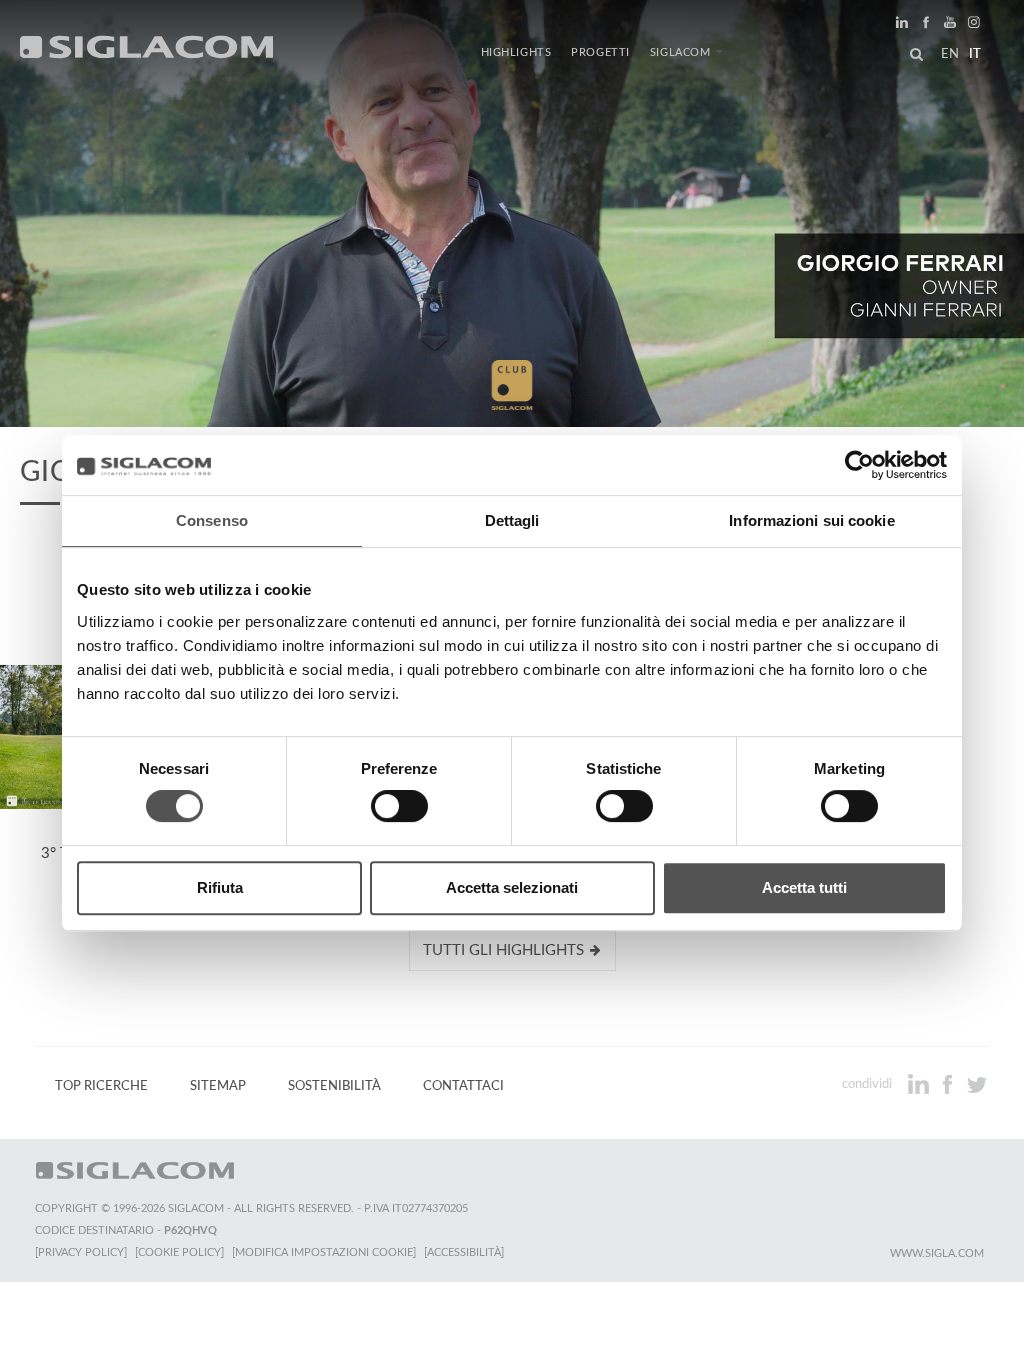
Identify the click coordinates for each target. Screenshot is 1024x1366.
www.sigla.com (937, 1253)
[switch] (399, 806)
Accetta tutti (804, 887)
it (975, 54)
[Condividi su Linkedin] (920, 1084)
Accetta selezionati (512, 887)
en (950, 54)
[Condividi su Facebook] (949, 1084)
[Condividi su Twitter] (976, 1084)
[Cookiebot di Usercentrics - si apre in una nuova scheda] (859, 465)
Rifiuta (220, 887)
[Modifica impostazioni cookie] (324, 1252)
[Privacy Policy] (81, 1252)
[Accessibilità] (464, 1252)
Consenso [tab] (212, 520)
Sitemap (218, 1086)
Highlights (516, 52)
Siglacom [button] (680, 52)
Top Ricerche (101, 1086)
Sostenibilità (334, 1086)
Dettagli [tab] (512, 520)
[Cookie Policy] (179, 1252)
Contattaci (463, 1086)
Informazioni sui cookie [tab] (811, 520)
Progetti (600, 52)
